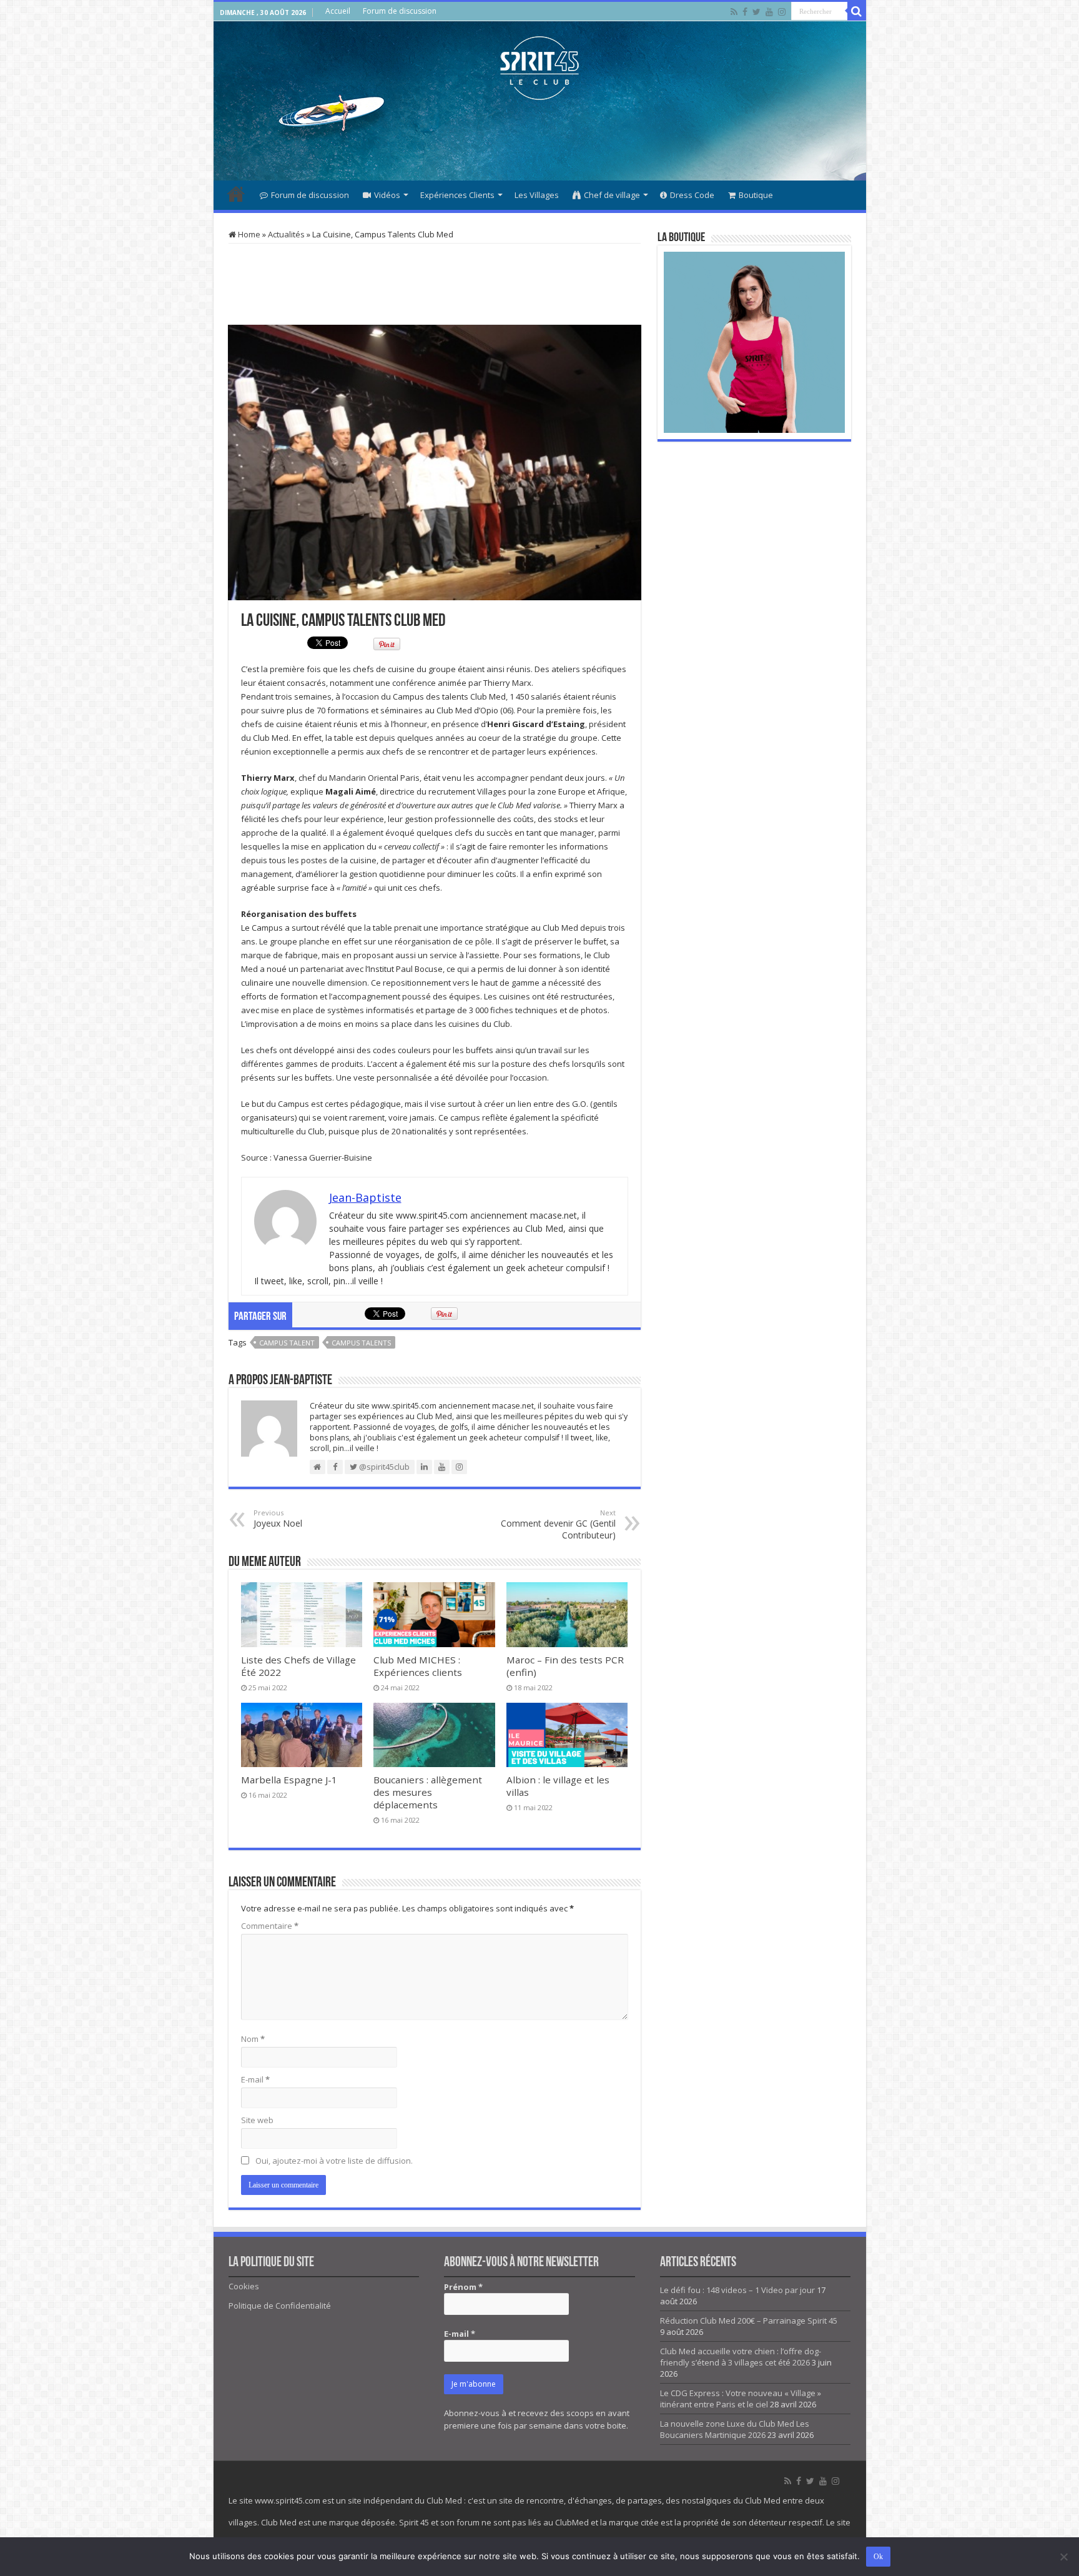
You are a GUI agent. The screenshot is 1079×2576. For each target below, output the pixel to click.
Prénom (463, 2287)
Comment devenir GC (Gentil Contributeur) (558, 1524)
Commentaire (270, 1926)
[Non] (1063, 2557)
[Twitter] (756, 12)
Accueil (338, 11)
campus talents (361, 1343)
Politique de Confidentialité (280, 2306)
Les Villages (537, 195)
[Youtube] (769, 12)
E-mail (255, 2079)
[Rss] (734, 12)
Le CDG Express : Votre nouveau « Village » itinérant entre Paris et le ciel (741, 2399)
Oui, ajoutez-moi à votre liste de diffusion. (333, 2161)
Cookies (244, 2286)
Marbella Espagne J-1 (289, 1780)
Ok (878, 2557)
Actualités (286, 234)
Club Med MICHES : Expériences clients (418, 1666)
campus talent (287, 1343)
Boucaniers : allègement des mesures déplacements (428, 1792)
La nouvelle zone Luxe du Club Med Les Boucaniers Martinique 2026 (735, 2429)
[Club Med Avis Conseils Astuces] (539, 66)
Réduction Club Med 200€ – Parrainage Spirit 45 (749, 2321)
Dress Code (692, 195)
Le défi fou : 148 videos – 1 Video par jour (737, 2290)
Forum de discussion (400, 11)
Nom (253, 2039)
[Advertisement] (539, 140)
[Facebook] (745, 12)
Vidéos (387, 195)
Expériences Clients (457, 195)
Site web (257, 2120)
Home (248, 234)
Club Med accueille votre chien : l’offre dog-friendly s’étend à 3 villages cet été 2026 (741, 2357)
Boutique (756, 195)
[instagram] (782, 12)
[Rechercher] (857, 11)
